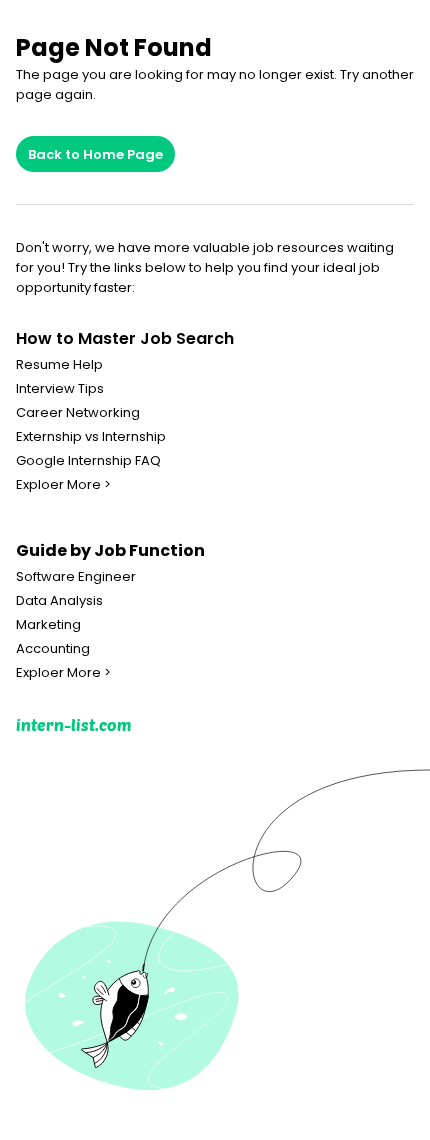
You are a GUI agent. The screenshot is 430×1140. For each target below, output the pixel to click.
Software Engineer (76, 577)
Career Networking (78, 413)
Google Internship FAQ (88, 461)
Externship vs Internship (91, 437)
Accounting (53, 649)
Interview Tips (60, 389)
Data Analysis (59, 601)
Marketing (48, 625)
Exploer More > (63, 485)
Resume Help (59, 365)
